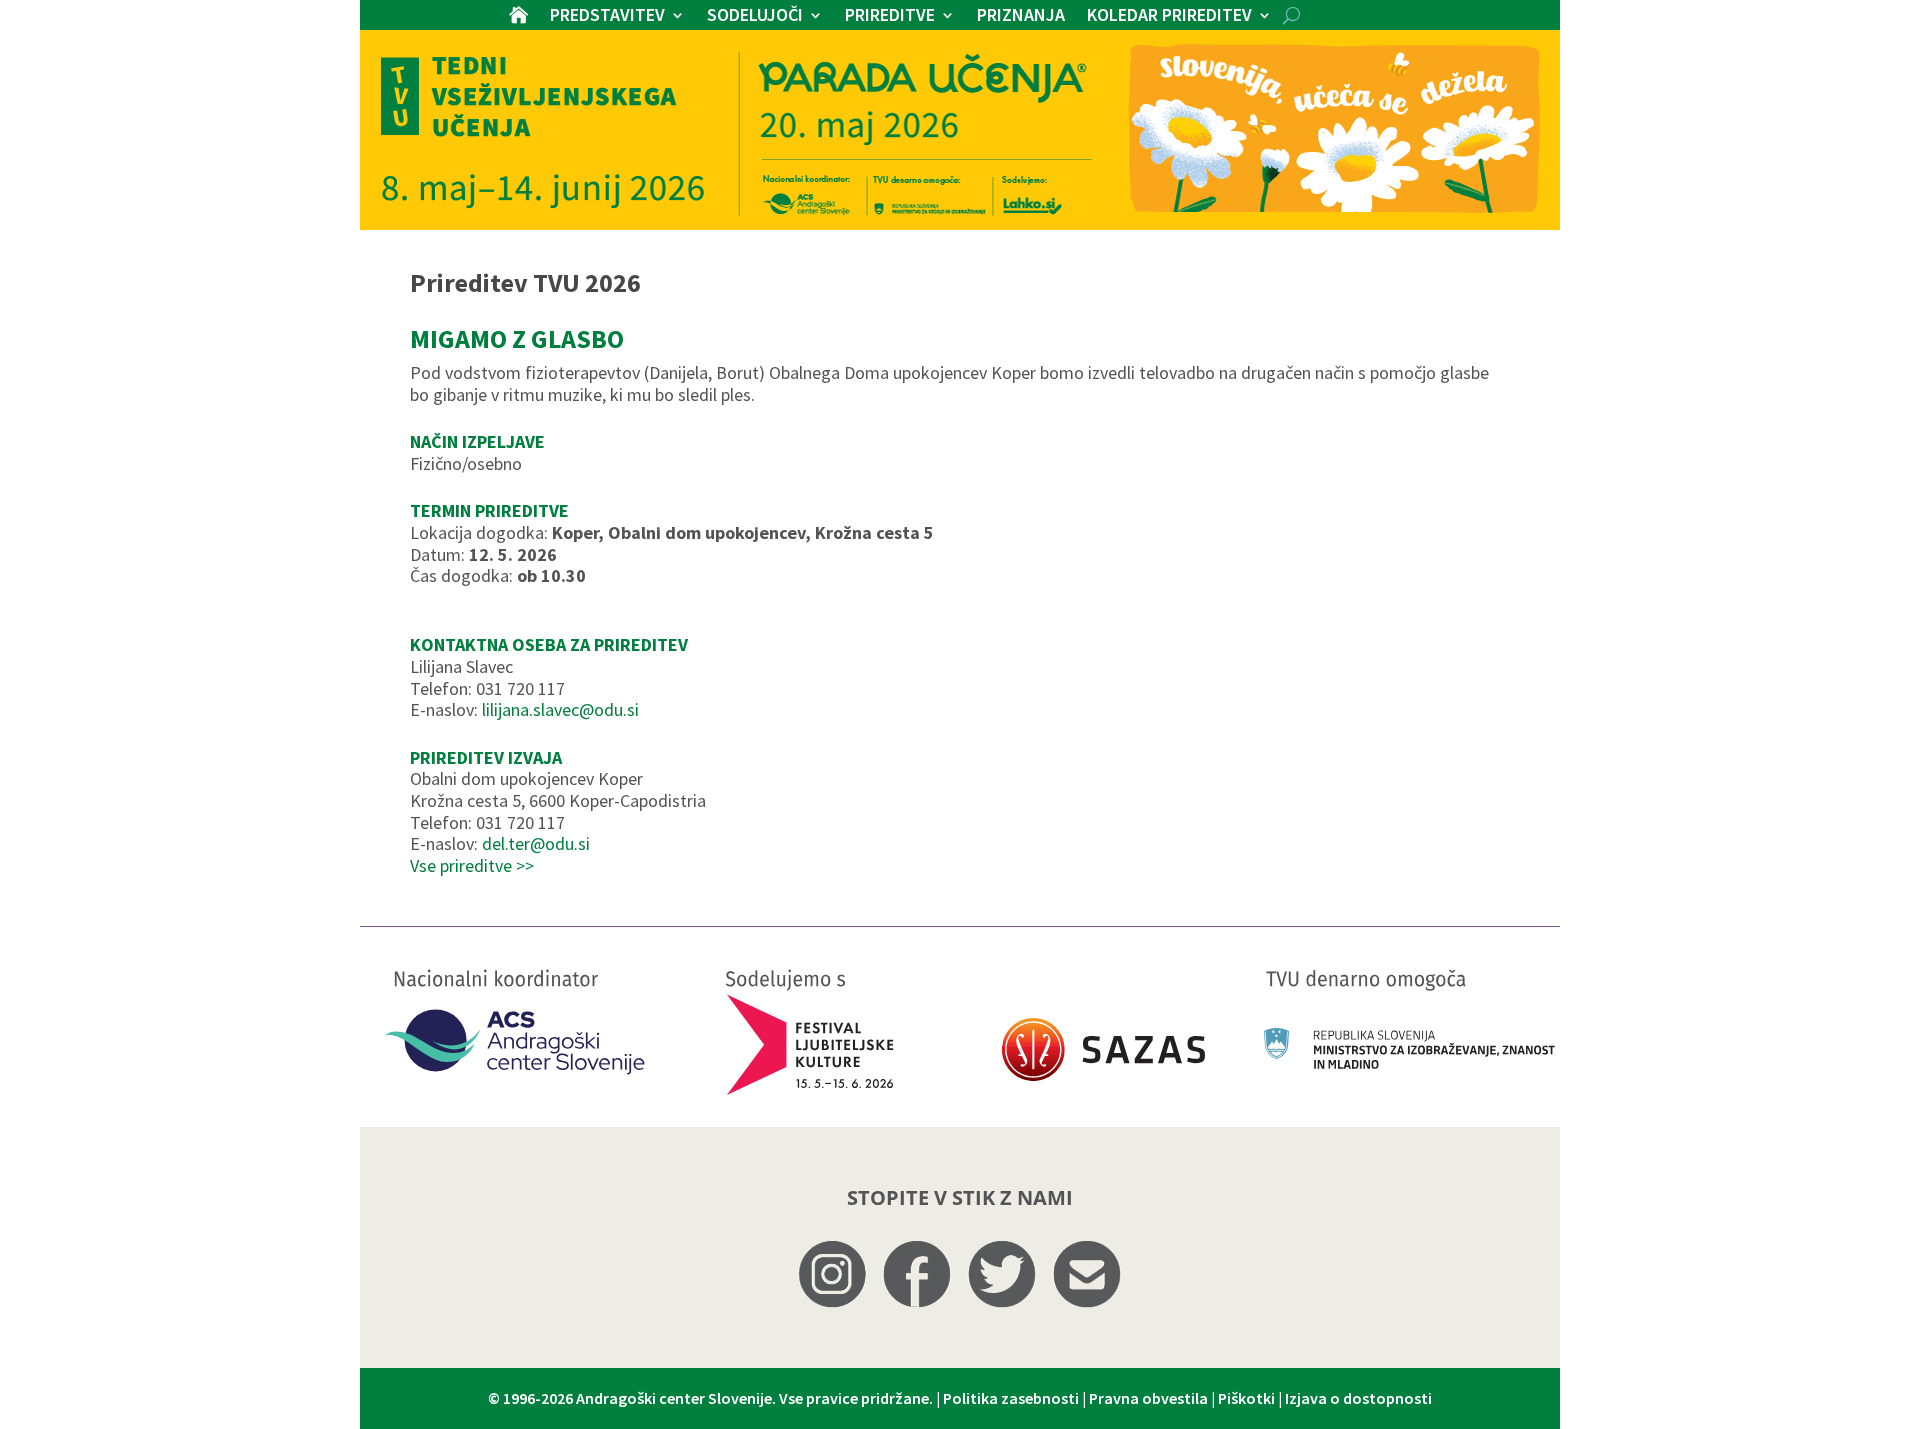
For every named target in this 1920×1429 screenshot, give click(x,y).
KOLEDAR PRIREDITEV (1169, 17)
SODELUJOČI (755, 17)
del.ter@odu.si (536, 843)
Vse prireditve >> (472, 865)
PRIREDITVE (890, 17)
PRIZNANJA (1021, 17)
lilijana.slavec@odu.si (560, 709)
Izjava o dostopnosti (1358, 1398)
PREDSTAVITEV (607, 17)
